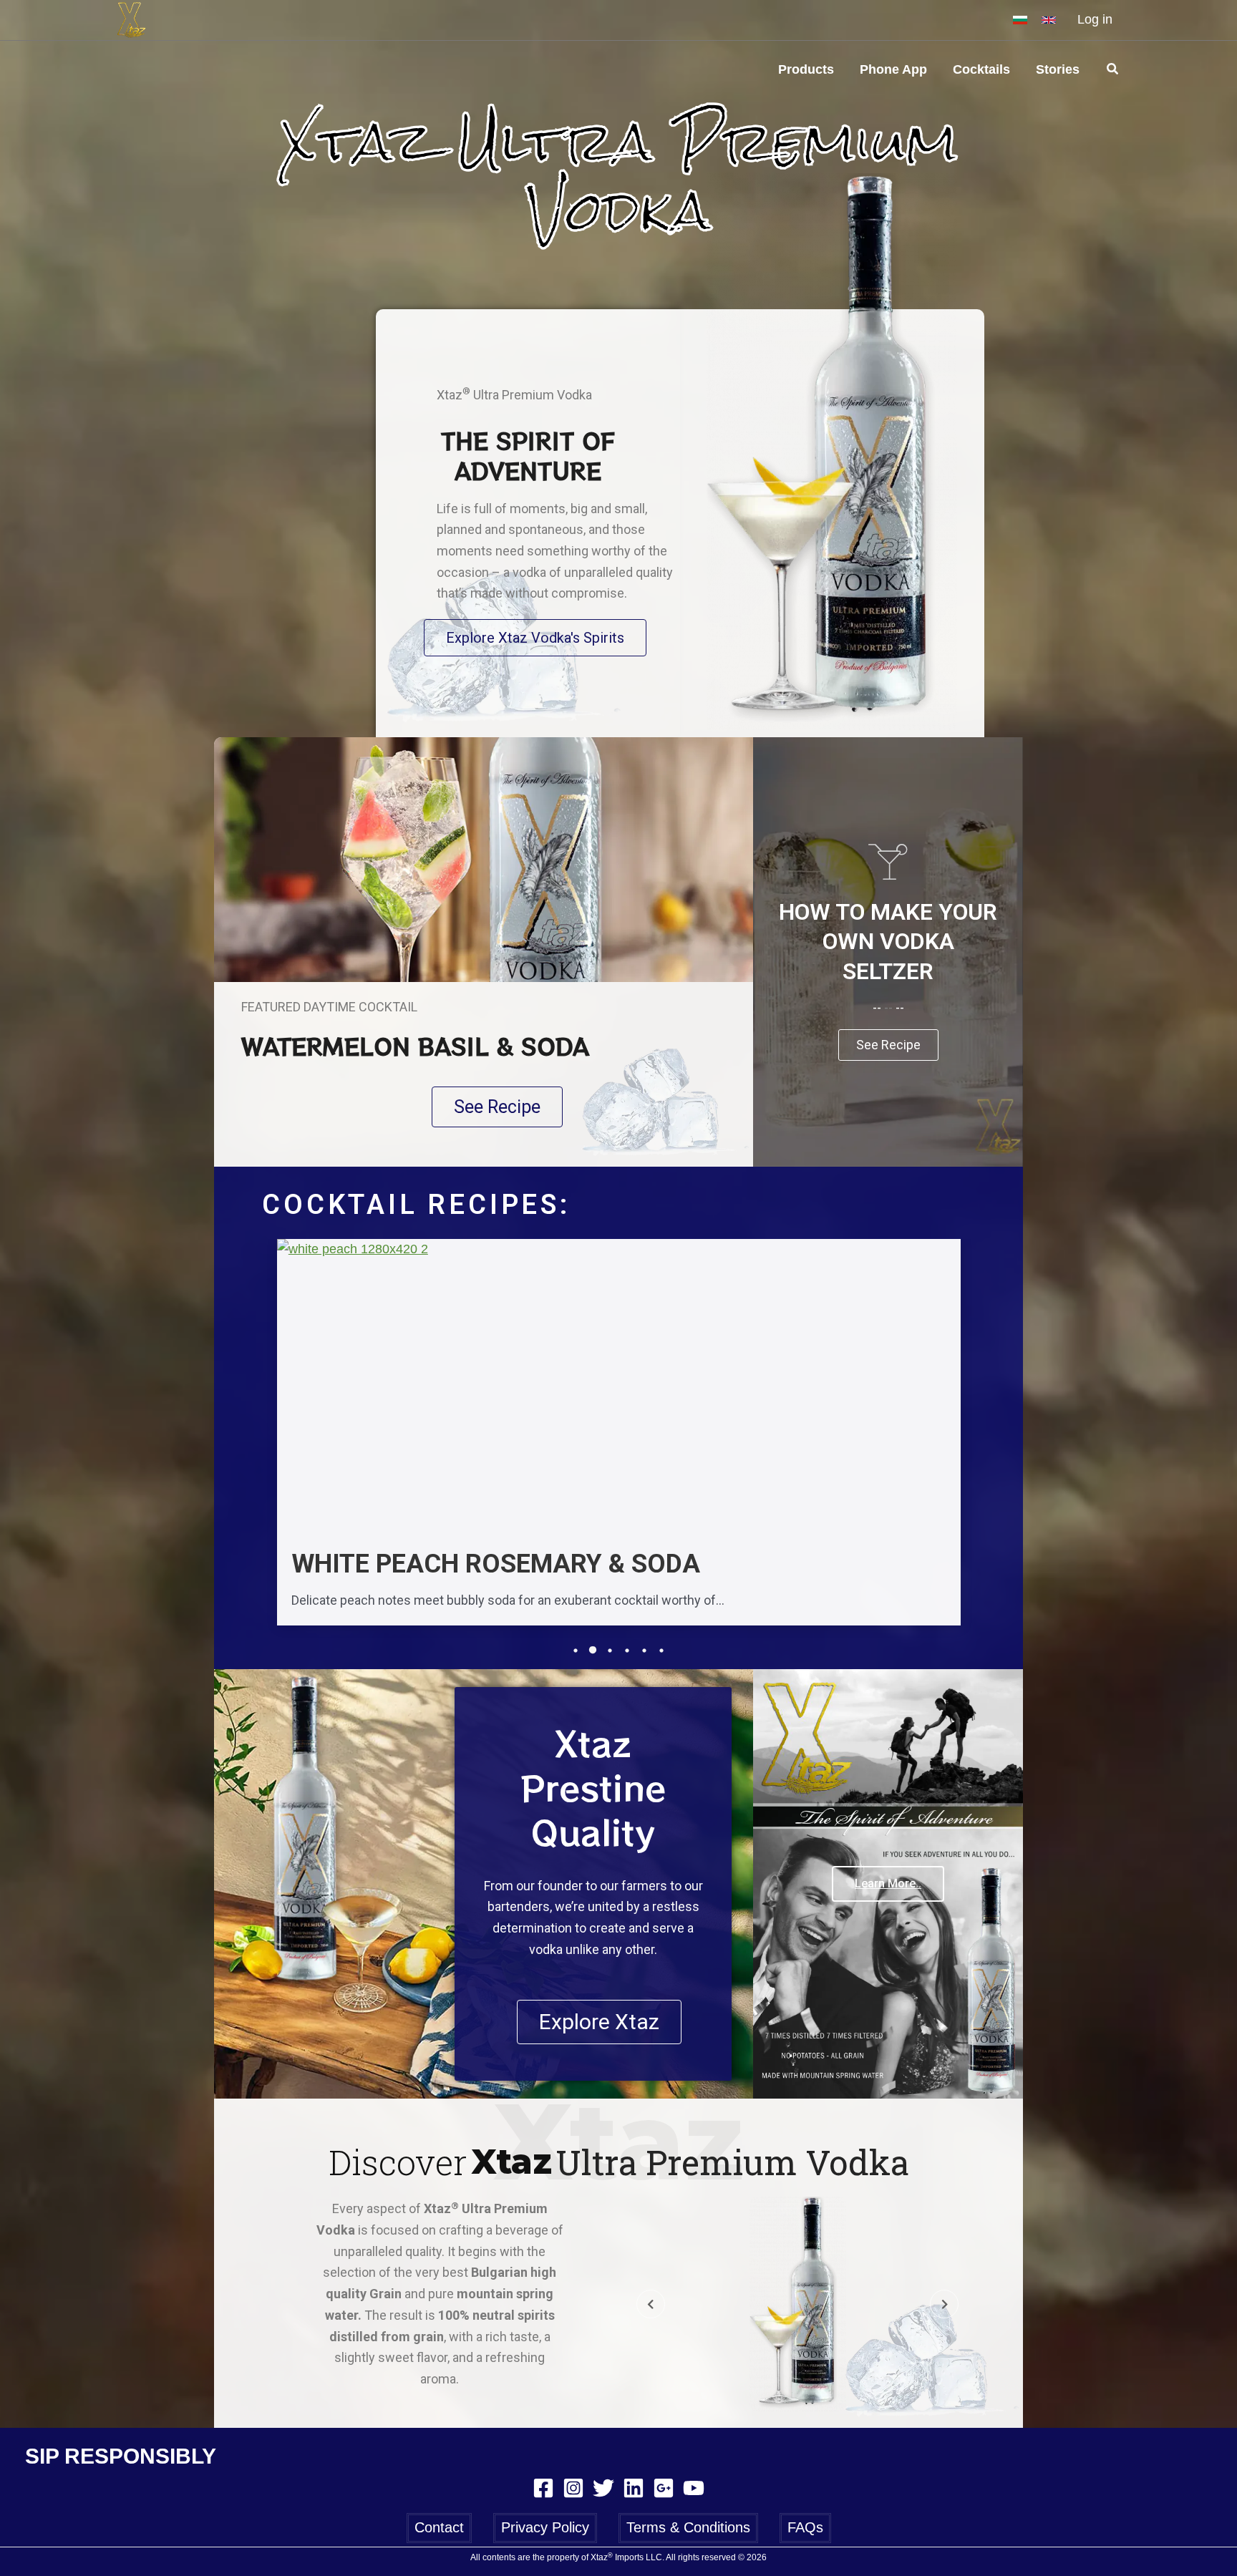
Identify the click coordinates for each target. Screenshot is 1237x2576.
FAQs (805, 2527)
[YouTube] (694, 2488)
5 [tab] (644, 1651)
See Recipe (888, 1045)
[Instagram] (573, 2488)
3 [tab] (610, 1651)
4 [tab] (627, 1651)
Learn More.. (888, 1884)
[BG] (1020, 20)
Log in (1095, 19)
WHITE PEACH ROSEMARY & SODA (496, 1565)
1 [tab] (576, 1651)
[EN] (1049, 20)
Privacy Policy (545, 2527)
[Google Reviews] (664, 2488)
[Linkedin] (634, 2488)
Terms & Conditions (688, 2527)
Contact (439, 2527)
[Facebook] (543, 2488)
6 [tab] (661, 1651)
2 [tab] (593, 1651)
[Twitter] (603, 2488)
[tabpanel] (619, 1439)
